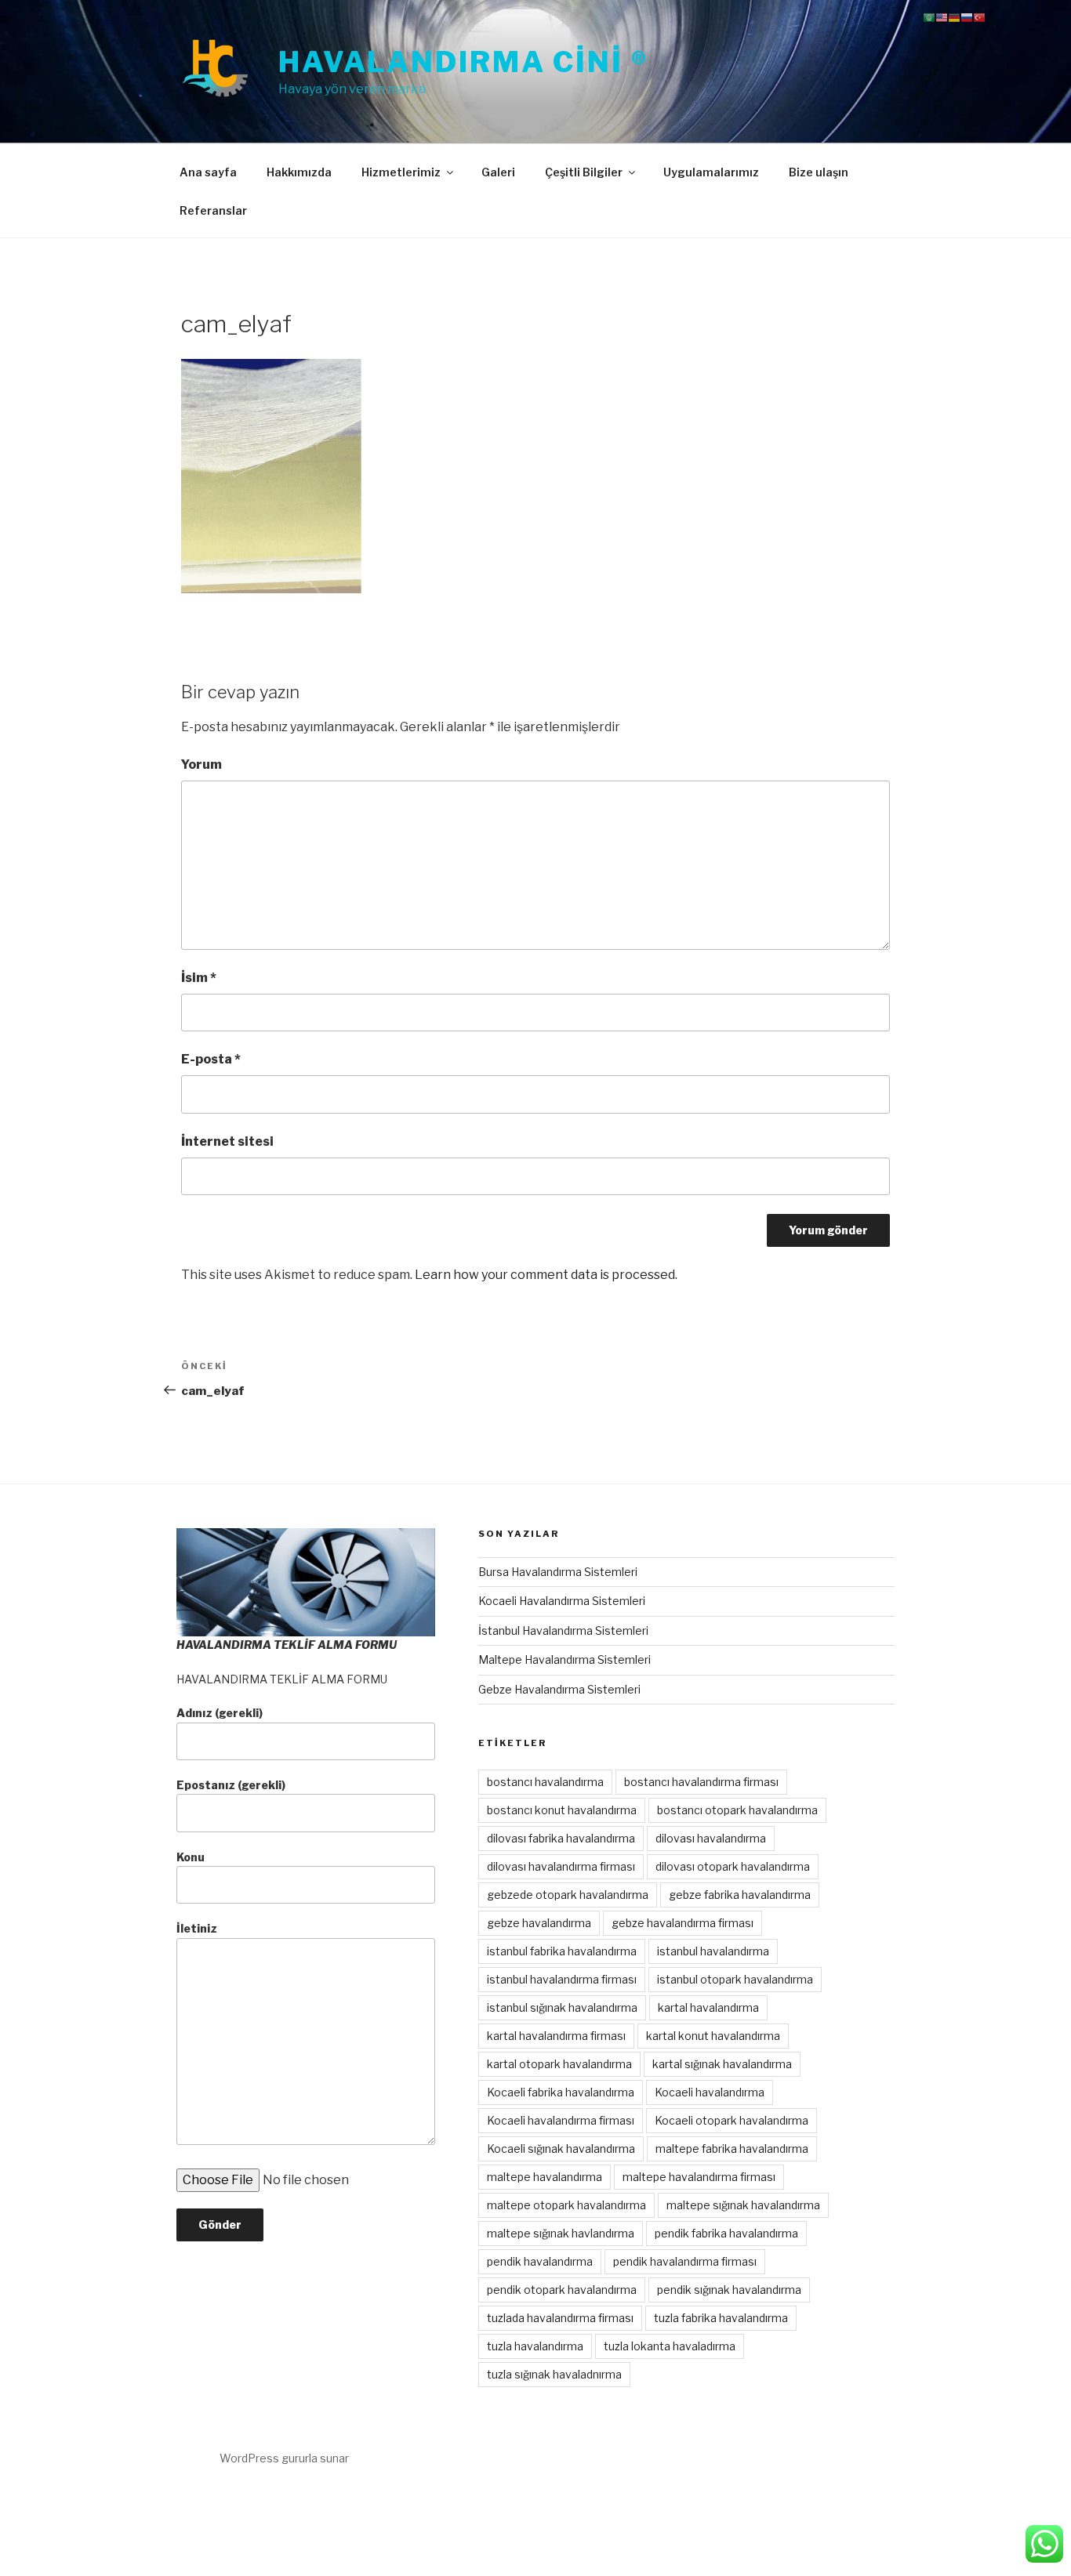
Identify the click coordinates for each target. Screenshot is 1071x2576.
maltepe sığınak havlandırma (561, 2233)
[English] (942, 17)
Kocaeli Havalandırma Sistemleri (562, 1601)
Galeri (498, 172)
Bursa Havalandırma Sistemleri (558, 1572)
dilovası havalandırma (711, 1838)
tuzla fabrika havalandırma (721, 2318)
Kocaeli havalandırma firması (561, 2120)
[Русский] (967, 17)
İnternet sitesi (227, 1141)
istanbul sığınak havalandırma (562, 2007)
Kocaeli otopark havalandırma (732, 2120)
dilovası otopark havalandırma (733, 1866)
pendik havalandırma (540, 2261)
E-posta (211, 1059)
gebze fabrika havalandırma (740, 1895)
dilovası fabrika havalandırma (561, 1838)
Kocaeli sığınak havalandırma (561, 2148)
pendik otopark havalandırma (562, 2290)
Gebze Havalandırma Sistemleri (559, 1689)
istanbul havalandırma (713, 1951)
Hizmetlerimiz (401, 172)
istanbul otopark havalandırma (735, 1979)
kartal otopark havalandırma (559, 2064)
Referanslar (213, 210)
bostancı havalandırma (545, 1782)
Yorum (201, 764)
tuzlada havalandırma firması (560, 2318)
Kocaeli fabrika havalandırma (561, 2092)
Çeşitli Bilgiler (584, 172)
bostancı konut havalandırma (562, 1810)
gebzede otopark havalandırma (568, 1895)
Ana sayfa (208, 172)
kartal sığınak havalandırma (722, 2064)
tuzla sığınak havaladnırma (554, 2374)
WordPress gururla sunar (284, 2458)
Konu (191, 1857)
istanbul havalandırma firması (562, 1979)
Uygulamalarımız (711, 172)
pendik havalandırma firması (685, 2261)
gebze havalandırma (539, 1923)
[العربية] (929, 17)
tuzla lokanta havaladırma (670, 2346)
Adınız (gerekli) (220, 1713)
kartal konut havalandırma (713, 2036)
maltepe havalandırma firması (699, 2177)
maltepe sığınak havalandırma (743, 2205)
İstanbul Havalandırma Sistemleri (563, 1630)
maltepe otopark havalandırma (566, 2205)
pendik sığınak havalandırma (729, 2290)
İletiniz (197, 1928)
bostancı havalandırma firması (701, 1782)
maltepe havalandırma (545, 2177)
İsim (199, 978)
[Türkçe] (979, 17)
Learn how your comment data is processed (545, 1275)
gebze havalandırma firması (683, 1923)
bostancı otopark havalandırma (737, 1810)
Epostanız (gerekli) (231, 1785)
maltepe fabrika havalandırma (732, 2148)
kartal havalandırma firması (556, 2036)
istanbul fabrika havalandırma (562, 1951)
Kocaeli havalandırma (710, 2092)
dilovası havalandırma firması (561, 1866)
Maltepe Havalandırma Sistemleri (565, 1659)
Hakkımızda (299, 172)
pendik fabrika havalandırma (726, 2233)
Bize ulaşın (819, 172)
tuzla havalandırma (535, 2346)
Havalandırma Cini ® (463, 62)
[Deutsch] (954, 17)
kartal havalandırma (708, 2007)
